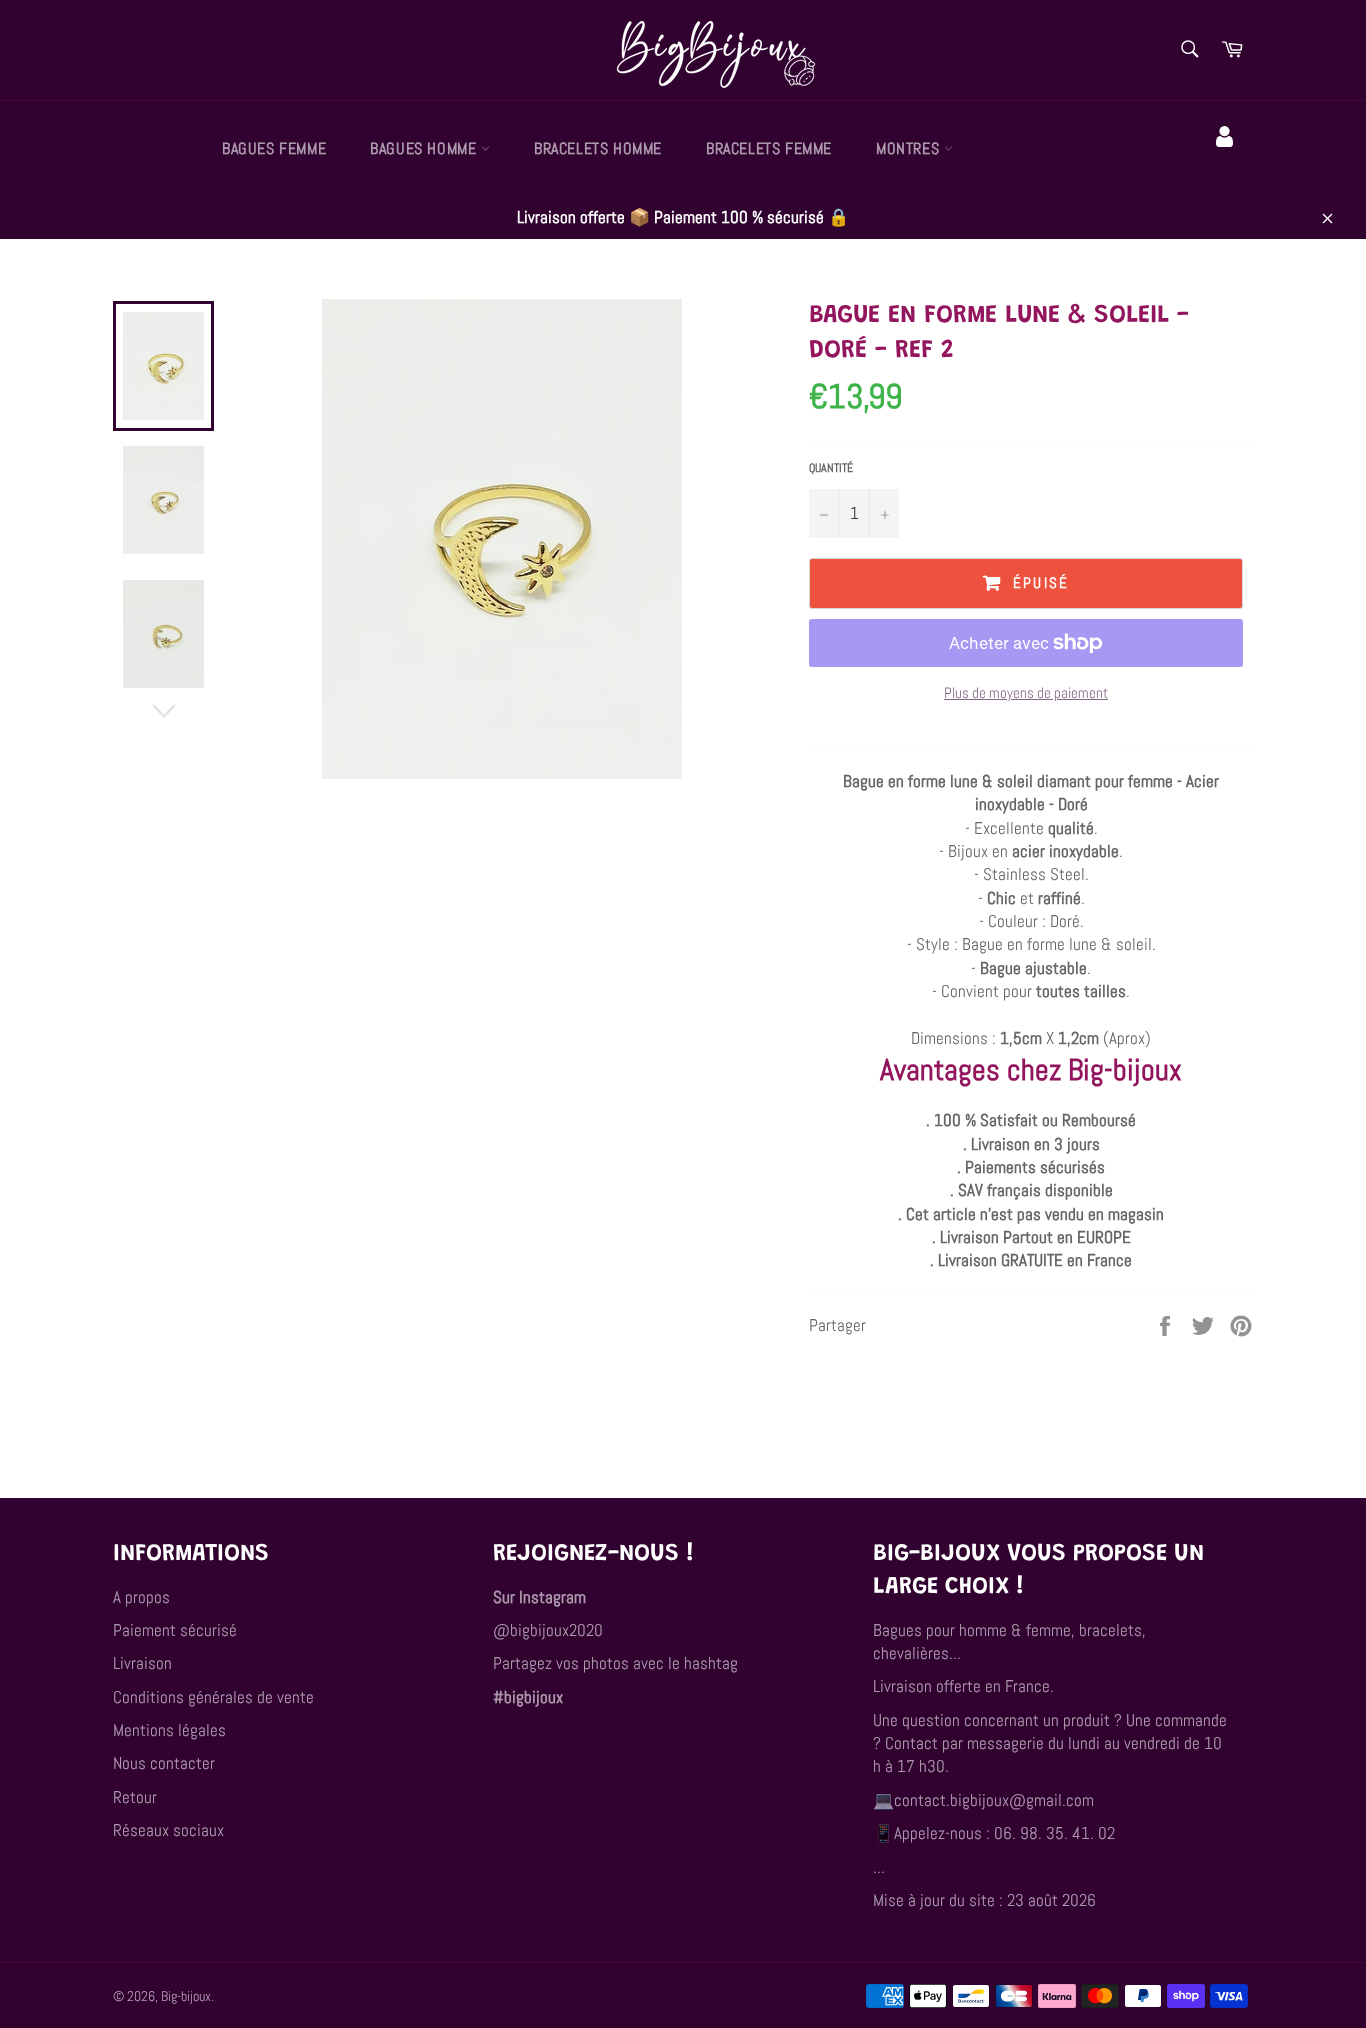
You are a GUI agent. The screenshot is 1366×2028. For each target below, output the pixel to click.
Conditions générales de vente (213, 1697)
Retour (135, 1797)
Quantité (831, 468)
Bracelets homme (598, 148)
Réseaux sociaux (168, 1830)
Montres (910, 148)
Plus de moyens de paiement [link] (1026, 692)
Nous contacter (164, 1763)
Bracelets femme (769, 148)
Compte (1227, 165)
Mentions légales (169, 1730)
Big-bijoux (186, 1996)
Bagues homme (425, 148)
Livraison (142, 1663)
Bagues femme (274, 148)
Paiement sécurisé (175, 1630)
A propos (141, 1597)
